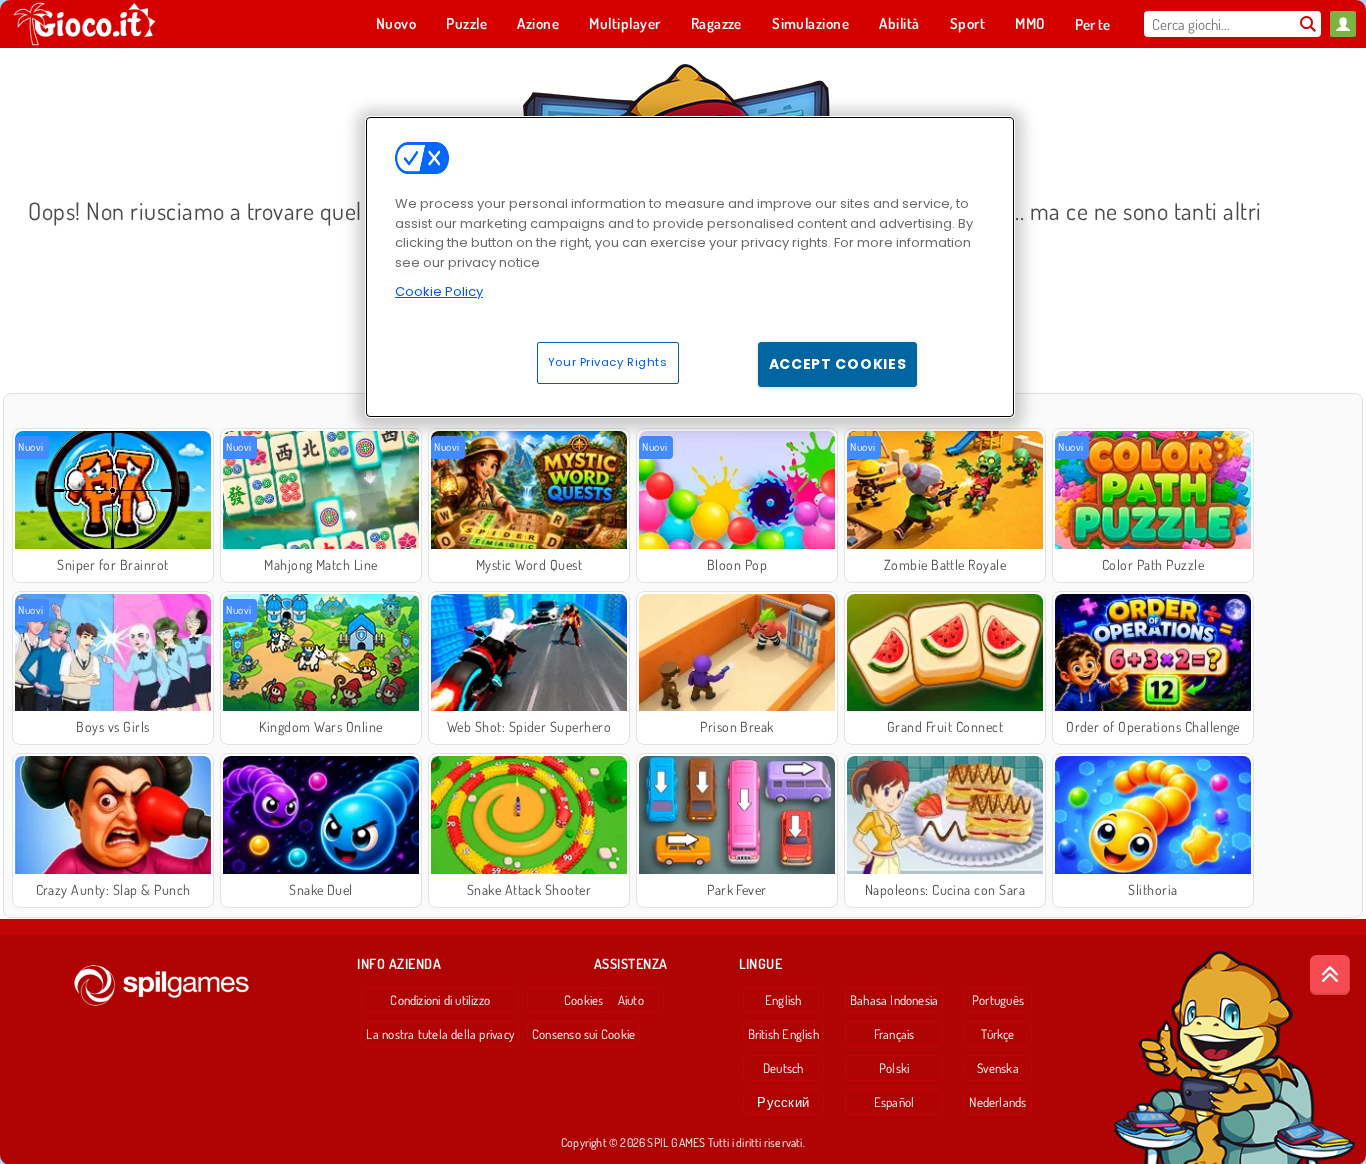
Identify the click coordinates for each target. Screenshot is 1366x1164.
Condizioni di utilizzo (440, 1000)
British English (783, 1034)
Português (998, 1000)
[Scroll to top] (1330, 975)
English (783, 1000)
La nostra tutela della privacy (440, 1034)
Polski (894, 1068)
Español (894, 1102)
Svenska (998, 1068)
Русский (783, 1102)
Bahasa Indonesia (894, 1000)
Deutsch (783, 1068)
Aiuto (631, 1000)
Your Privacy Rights (608, 362)
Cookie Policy (439, 291)
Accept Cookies (838, 364)
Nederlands (997, 1102)
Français (894, 1034)
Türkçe (997, 1034)
